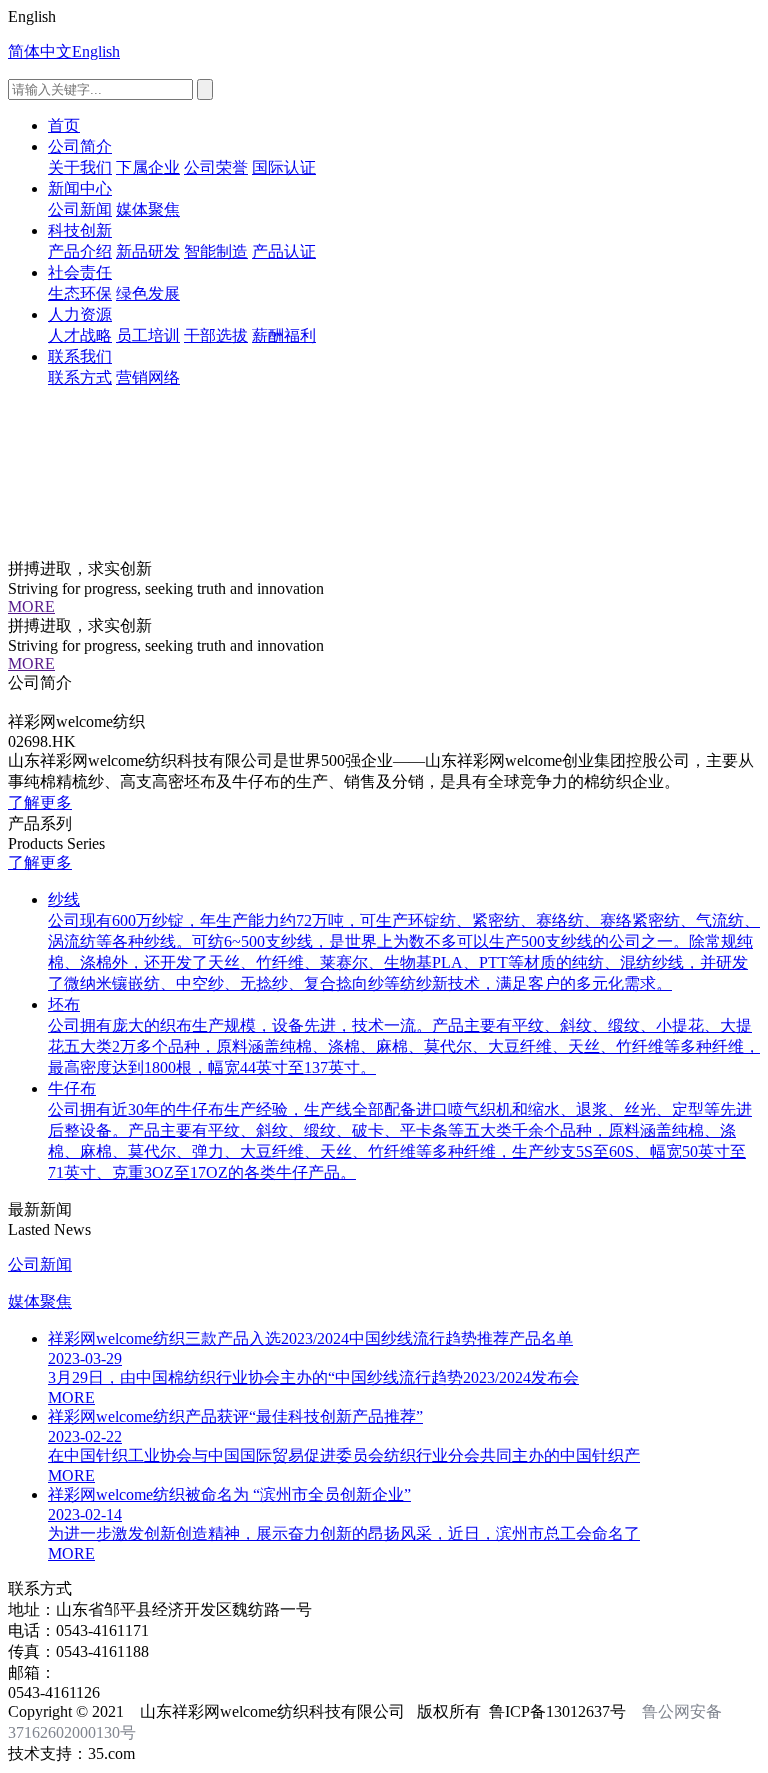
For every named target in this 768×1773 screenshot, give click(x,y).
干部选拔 (216, 335)
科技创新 (80, 230)
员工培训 (148, 335)
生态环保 (80, 293)
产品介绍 (80, 251)
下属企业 (148, 167)
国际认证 (284, 167)
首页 (64, 125)
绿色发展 (148, 293)
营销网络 (148, 377)
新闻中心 (80, 188)
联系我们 (80, 356)
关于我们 (80, 167)
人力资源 (80, 314)
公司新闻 (80, 209)
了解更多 (40, 802)
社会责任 (80, 272)
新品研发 (148, 251)
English (96, 51)
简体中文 (40, 51)
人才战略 (80, 335)
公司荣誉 (216, 167)
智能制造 (216, 251)
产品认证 (284, 251)
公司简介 (80, 146)
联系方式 (80, 377)
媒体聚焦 (148, 209)
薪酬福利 (284, 335)
